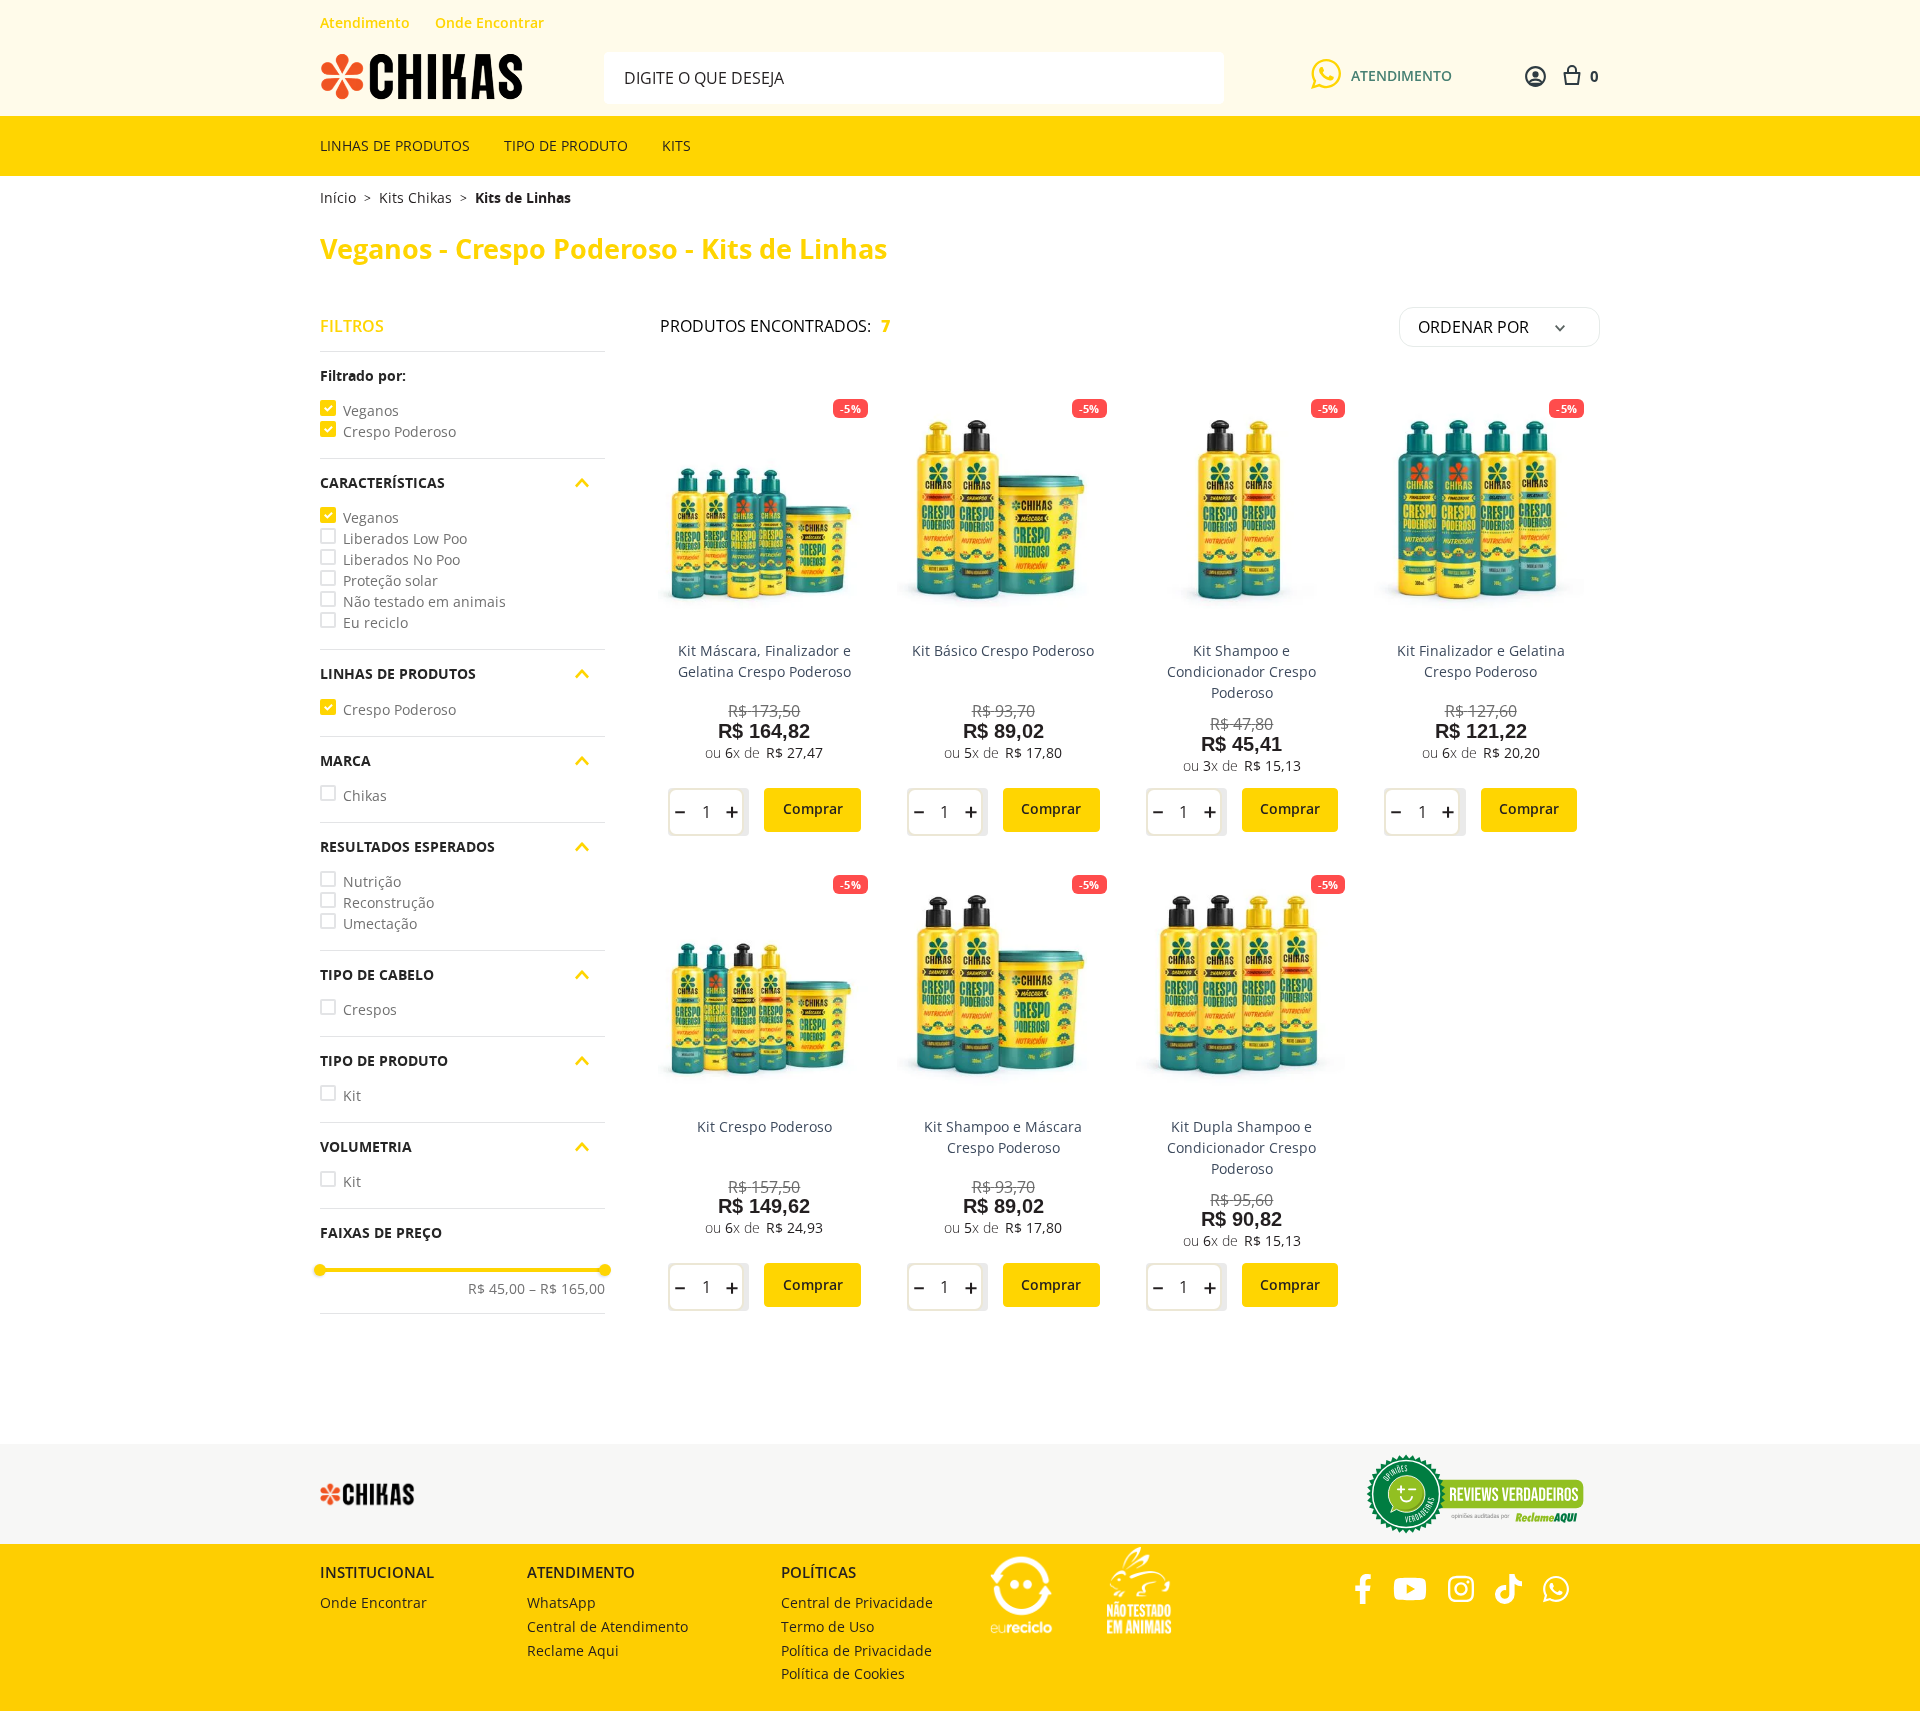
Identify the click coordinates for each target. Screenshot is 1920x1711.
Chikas (365, 795)
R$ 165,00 (567, 1289)
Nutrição (372, 881)
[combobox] (914, 76)
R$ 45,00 (496, 1289)
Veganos (371, 410)
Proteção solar (390, 580)
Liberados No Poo (401, 559)
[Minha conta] (1535, 76)
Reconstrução (388, 902)
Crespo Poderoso (399, 431)
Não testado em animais (424, 601)
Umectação (380, 923)
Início (338, 197)
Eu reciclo (375, 622)
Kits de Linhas (523, 198)
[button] (462, 376)
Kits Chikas (415, 198)
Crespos (370, 1009)
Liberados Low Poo (405, 538)
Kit (352, 1095)
